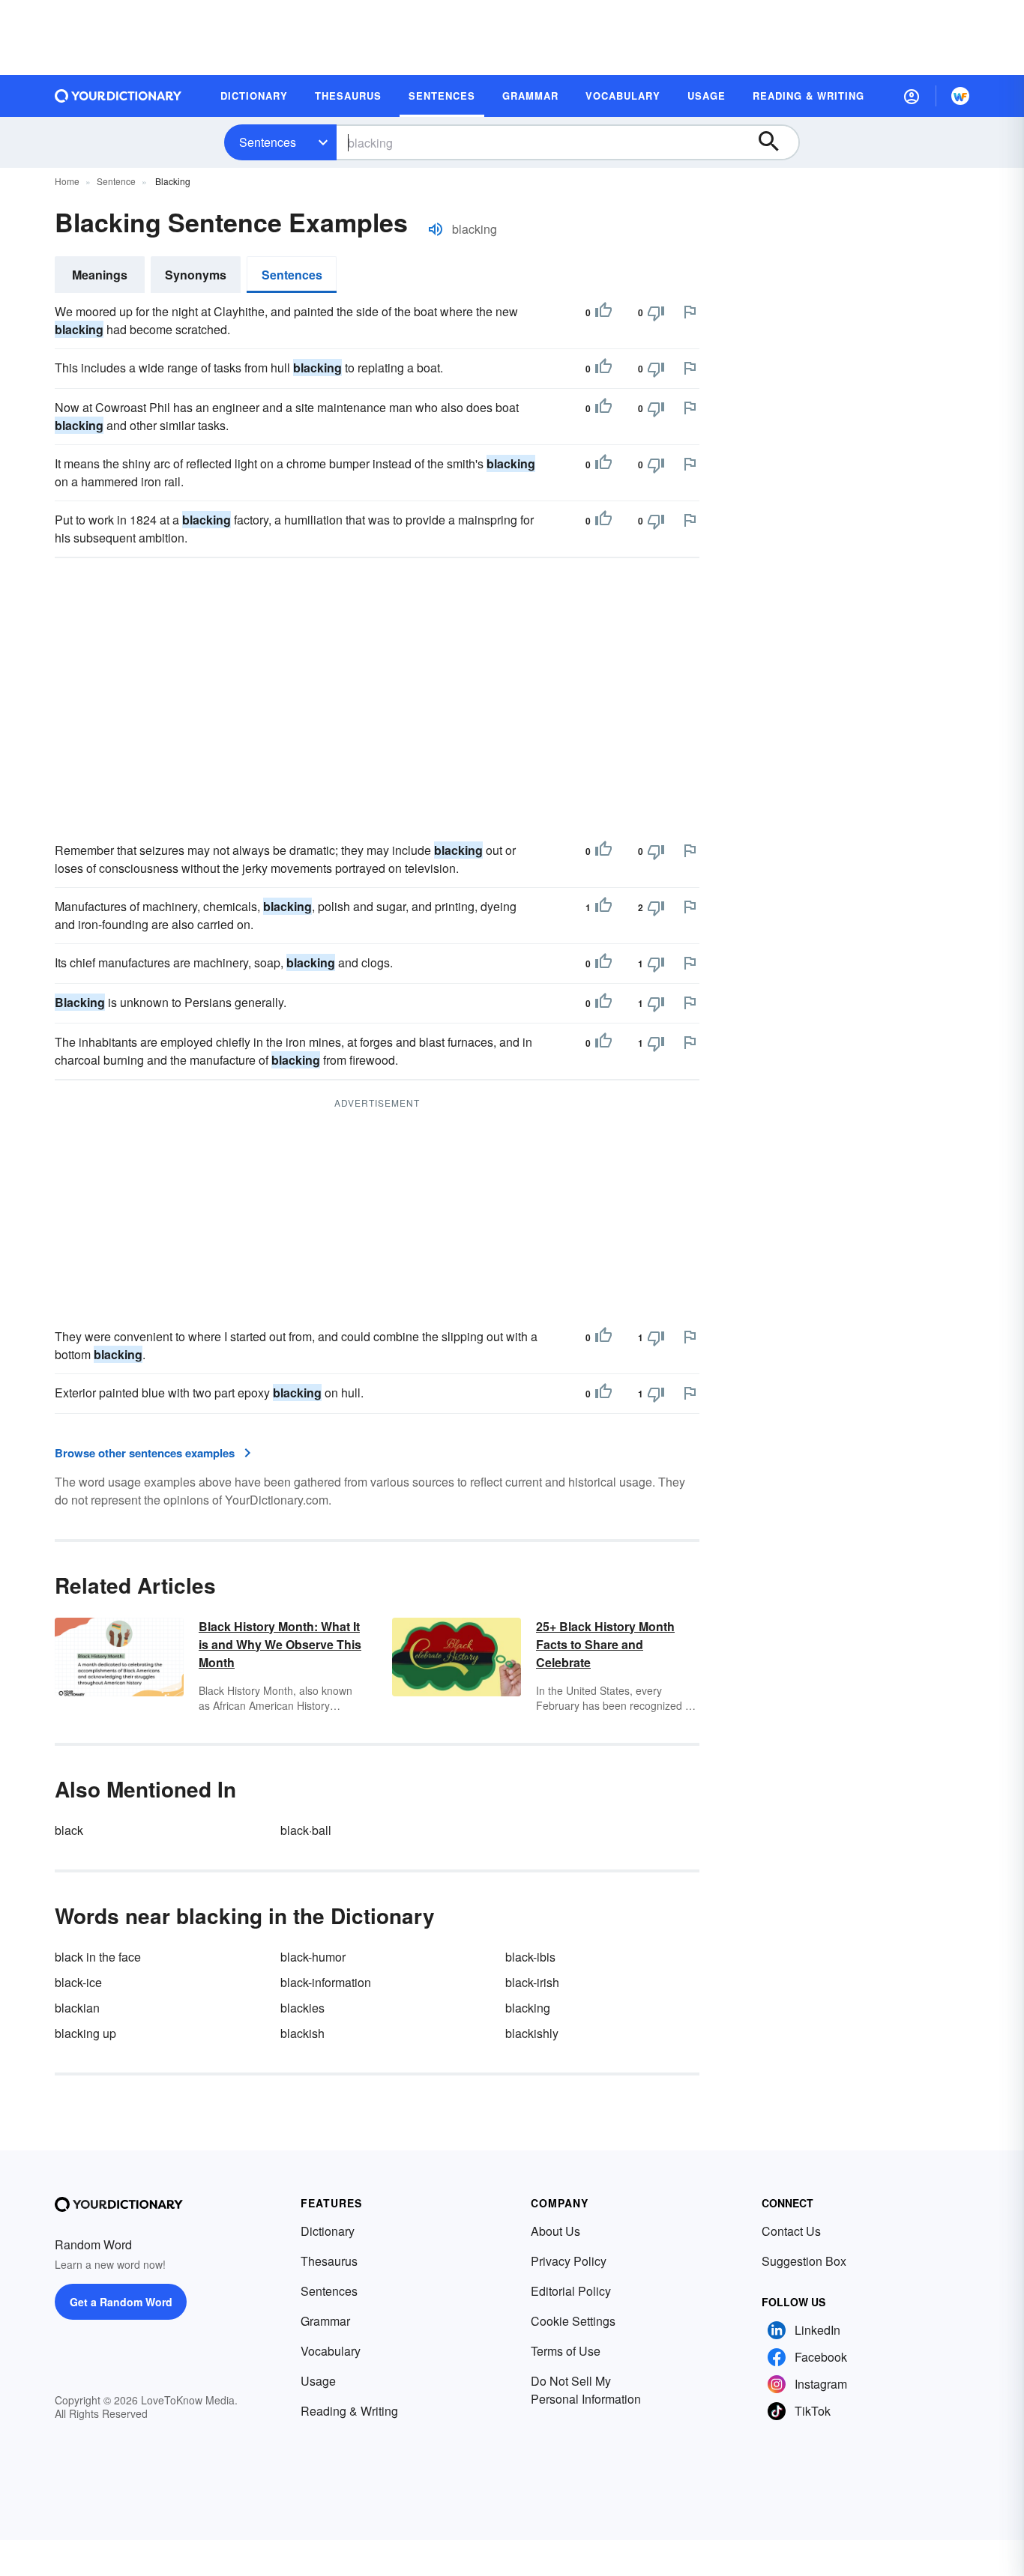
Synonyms (196, 275)
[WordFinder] (960, 96)
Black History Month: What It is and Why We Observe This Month (280, 1644)
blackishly (532, 2033)
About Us (555, 2231)
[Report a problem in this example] (690, 312)
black (69, 1830)
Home (67, 181)
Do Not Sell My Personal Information (586, 2390)
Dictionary (328, 2231)
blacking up (85, 2033)
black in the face (98, 1957)
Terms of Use (566, 2351)
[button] (912, 96)
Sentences (268, 142)
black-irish (532, 1982)
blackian (77, 2008)
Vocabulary (331, 2351)
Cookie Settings (573, 2321)
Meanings (100, 275)
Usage (318, 2381)
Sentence (116, 181)
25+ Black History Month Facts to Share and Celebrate (605, 1644)
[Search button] (776, 142)
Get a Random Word (121, 2302)
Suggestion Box (804, 2261)
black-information (326, 1982)
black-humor (313, 1957)
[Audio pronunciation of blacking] (436, 229)
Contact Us (791, 2231)
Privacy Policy (569, 2261)
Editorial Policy (571, 2291)
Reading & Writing (349, 2411)
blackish (302, 2033)
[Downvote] (656, 312)
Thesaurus (329, 2261)
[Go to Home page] (118, 96)
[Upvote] (603, 312)
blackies (302, 2008)
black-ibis (530, 1957)
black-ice (78, 1982)
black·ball (306, 1830)
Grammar (325, 2321)
